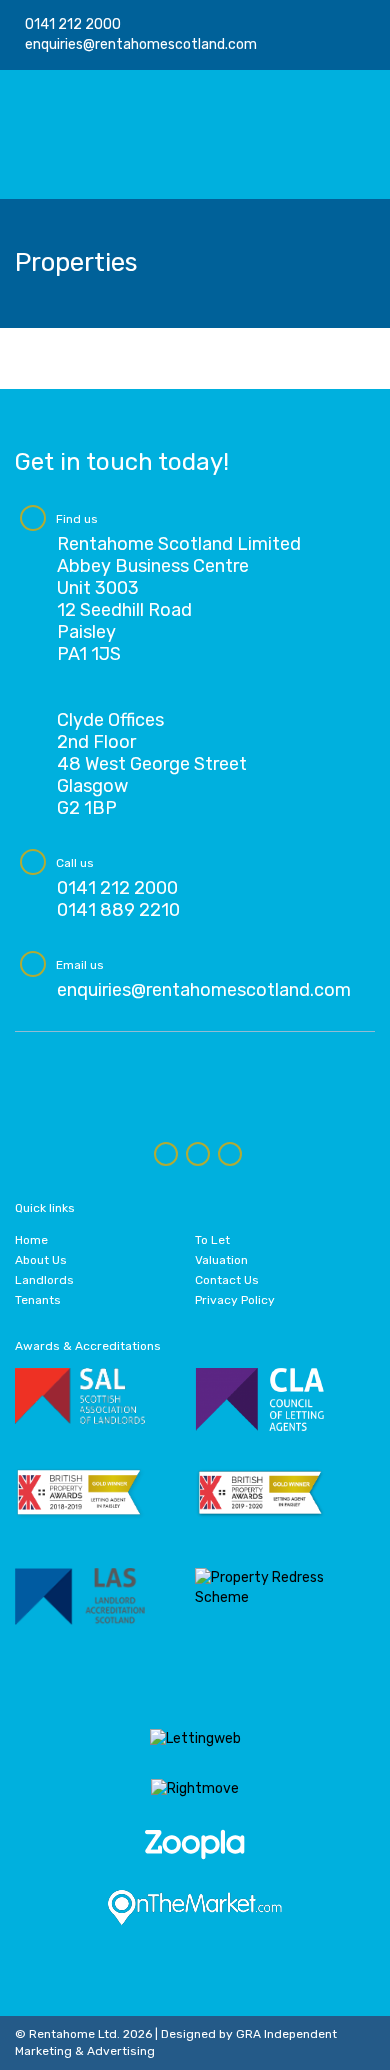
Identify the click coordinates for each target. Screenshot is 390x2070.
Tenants (38, 1300)
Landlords (44, 1280)
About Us (41, 1260)
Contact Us (227, 1280)
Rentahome (100, 134)
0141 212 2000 (73, 24)
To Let (212, 1240)
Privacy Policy (235, 1300)
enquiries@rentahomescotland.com (141, 44)
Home (31, 1240)
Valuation (221, 1260)
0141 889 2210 (118, 910)
